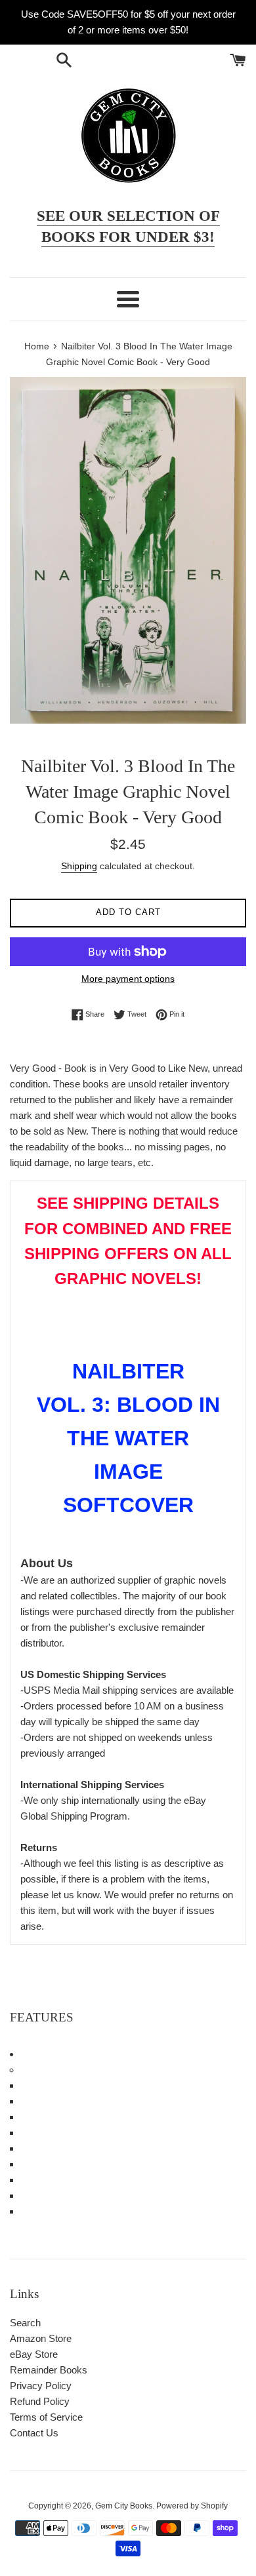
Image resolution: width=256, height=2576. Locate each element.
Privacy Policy (41, 2386)
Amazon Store (41, 2338)
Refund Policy (40, 2401)
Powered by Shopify (192, 2506)
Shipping (79, 866)
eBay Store (34, 2354)
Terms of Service (46, 2417)
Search (25, 2323)
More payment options (128, 979)
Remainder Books (49, 2370)
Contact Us (34, 2433)
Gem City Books (124, 2506)
